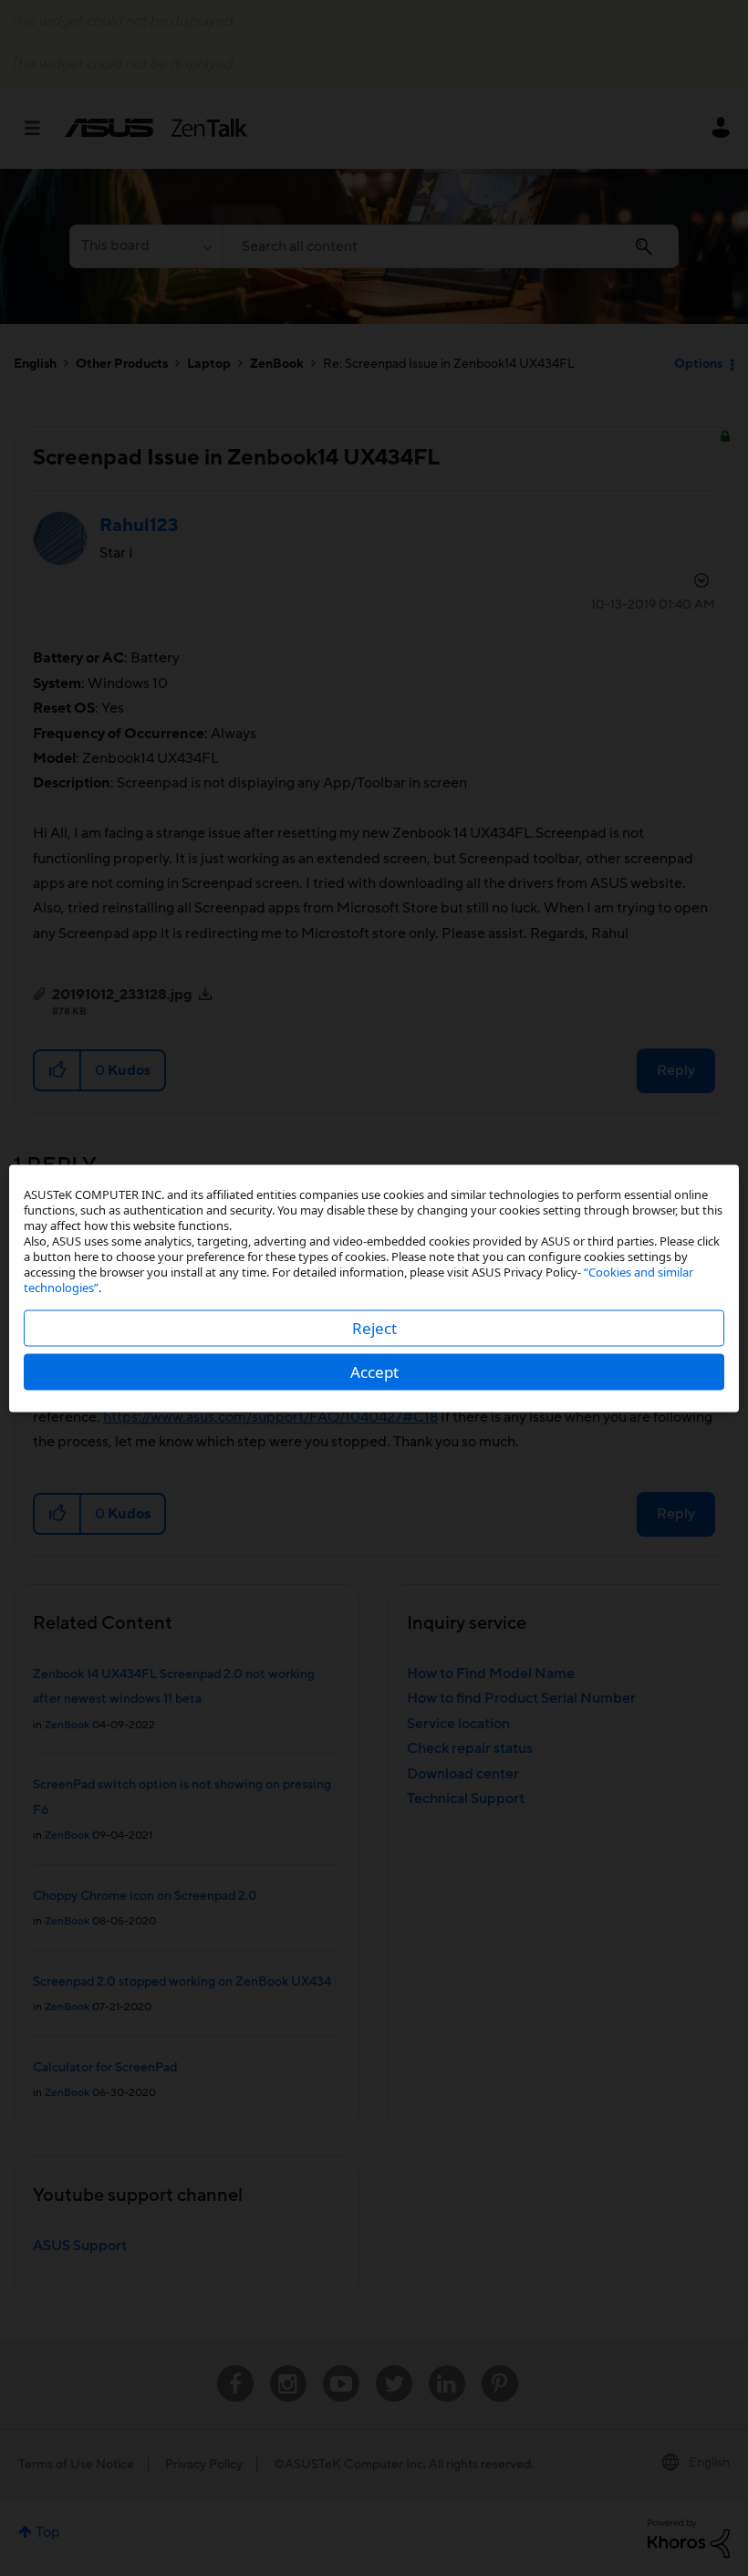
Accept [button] (374, 1371)
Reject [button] (374, 1327)
